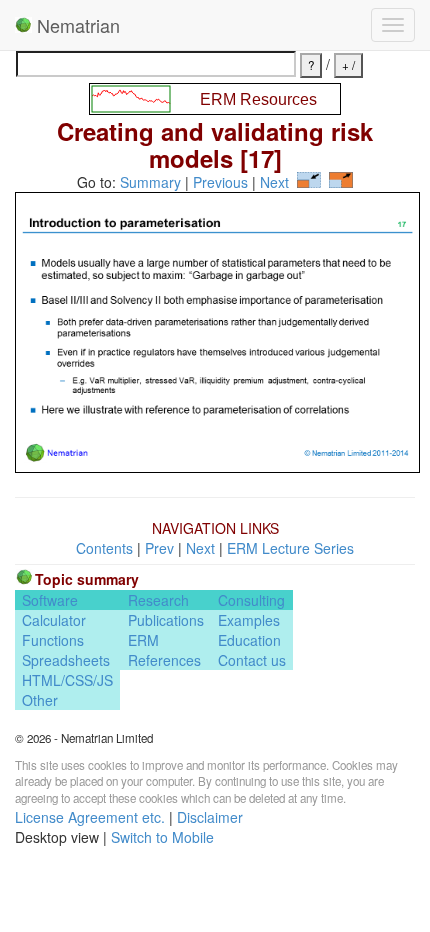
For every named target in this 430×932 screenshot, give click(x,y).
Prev (159, 548)
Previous (220, 182)
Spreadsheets (66, 660)
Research (158, 600)
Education (249, 640)
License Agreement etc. (90, 817)
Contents (104, 548)
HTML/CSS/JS (67, 680)
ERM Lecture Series (290, 548)
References (164, 660)
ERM (143, 640)
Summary (150, 182)
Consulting (251, 600)
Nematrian (76, 25)
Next (274, 182)
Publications (166, 620)
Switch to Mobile (162, 837)
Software (50, 600)
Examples (249, 620)
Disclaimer (210, 817)
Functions (53, 640)
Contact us (252, 660)
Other (40, 700)
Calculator (54, 620)
